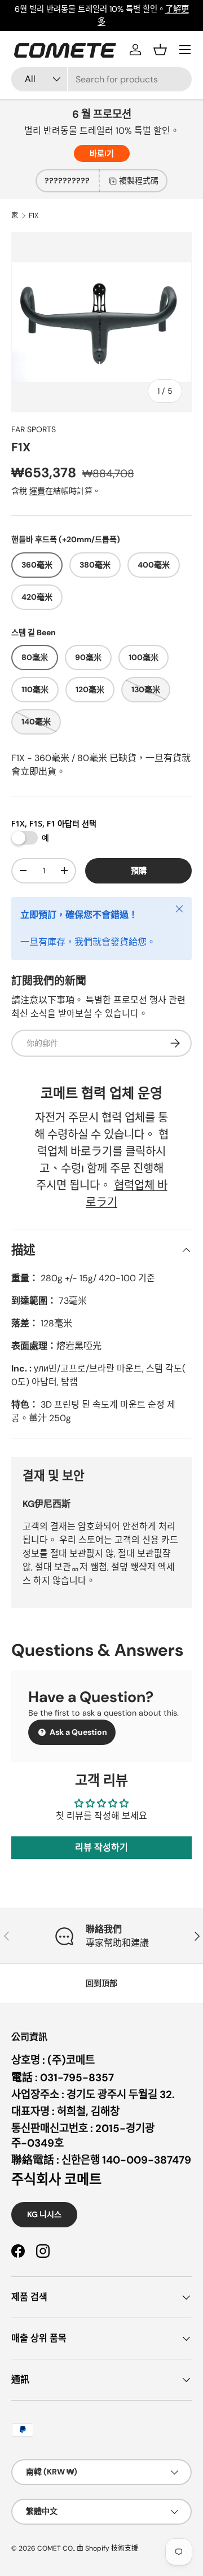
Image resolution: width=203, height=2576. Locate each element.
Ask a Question (78, 1732)
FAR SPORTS (34, 429)
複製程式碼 (139, 181)
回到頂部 (101, 1983)
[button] (160, 50)
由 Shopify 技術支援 (107, 2548)
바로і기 (102, 153)
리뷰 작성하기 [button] (101, 1847)
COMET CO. (56, 2548)
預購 (139, 871)
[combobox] (101, 79)
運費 (37, 491)
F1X (34, 216)
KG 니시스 (44, 2214)
